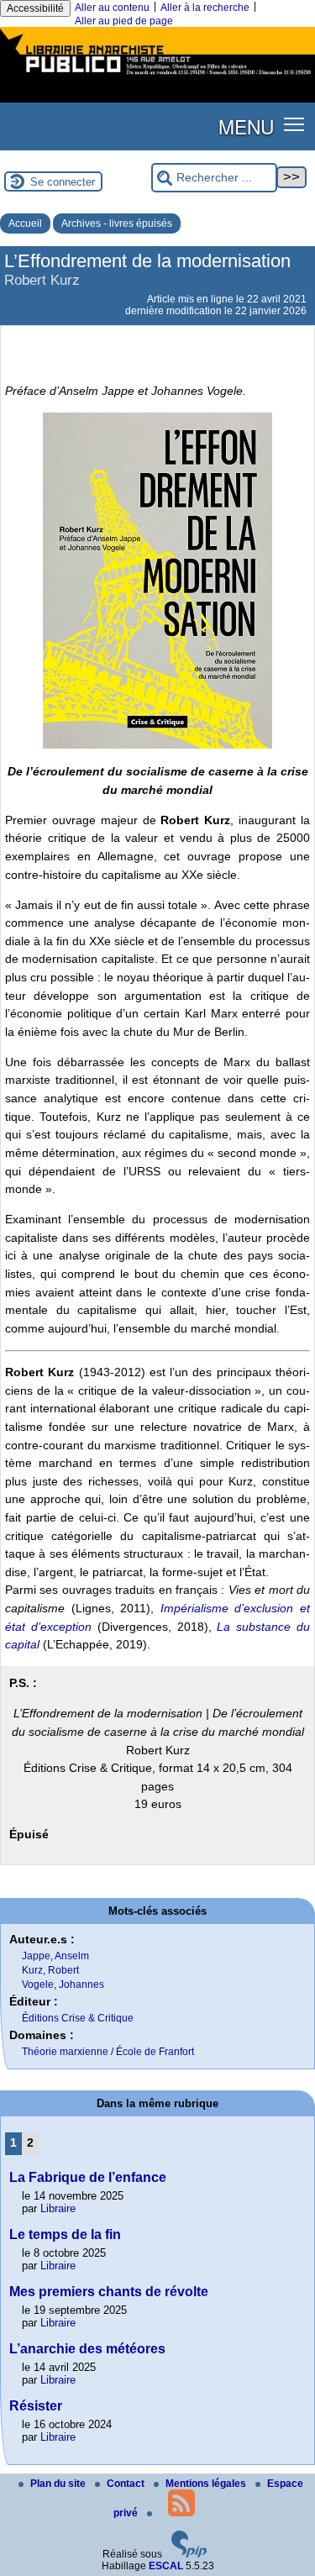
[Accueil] (157, 76)
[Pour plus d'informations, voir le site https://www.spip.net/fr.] (189, 2554)
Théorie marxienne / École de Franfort (108, 2052)
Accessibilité (35, 8)
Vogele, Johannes (63, 1985)
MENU (246, 126)
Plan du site (59, 2484)
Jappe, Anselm (55, 1956)
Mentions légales (207, 2484)
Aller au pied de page (124, 21)
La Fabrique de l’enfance (88, 2177)
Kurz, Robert (50, 1970)
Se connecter (63, 182)
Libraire (58, 2208)
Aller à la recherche (205, 8)
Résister (36, 2406)
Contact (127, 2484)
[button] (294, 123)
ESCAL (166, 2566)
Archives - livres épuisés (117, 223)
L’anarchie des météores (87, 2349)
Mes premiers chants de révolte (109, 2292)
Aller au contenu (112, 8)
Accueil (25, 223)
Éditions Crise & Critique (78, 2018)
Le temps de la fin (65, 2234)
